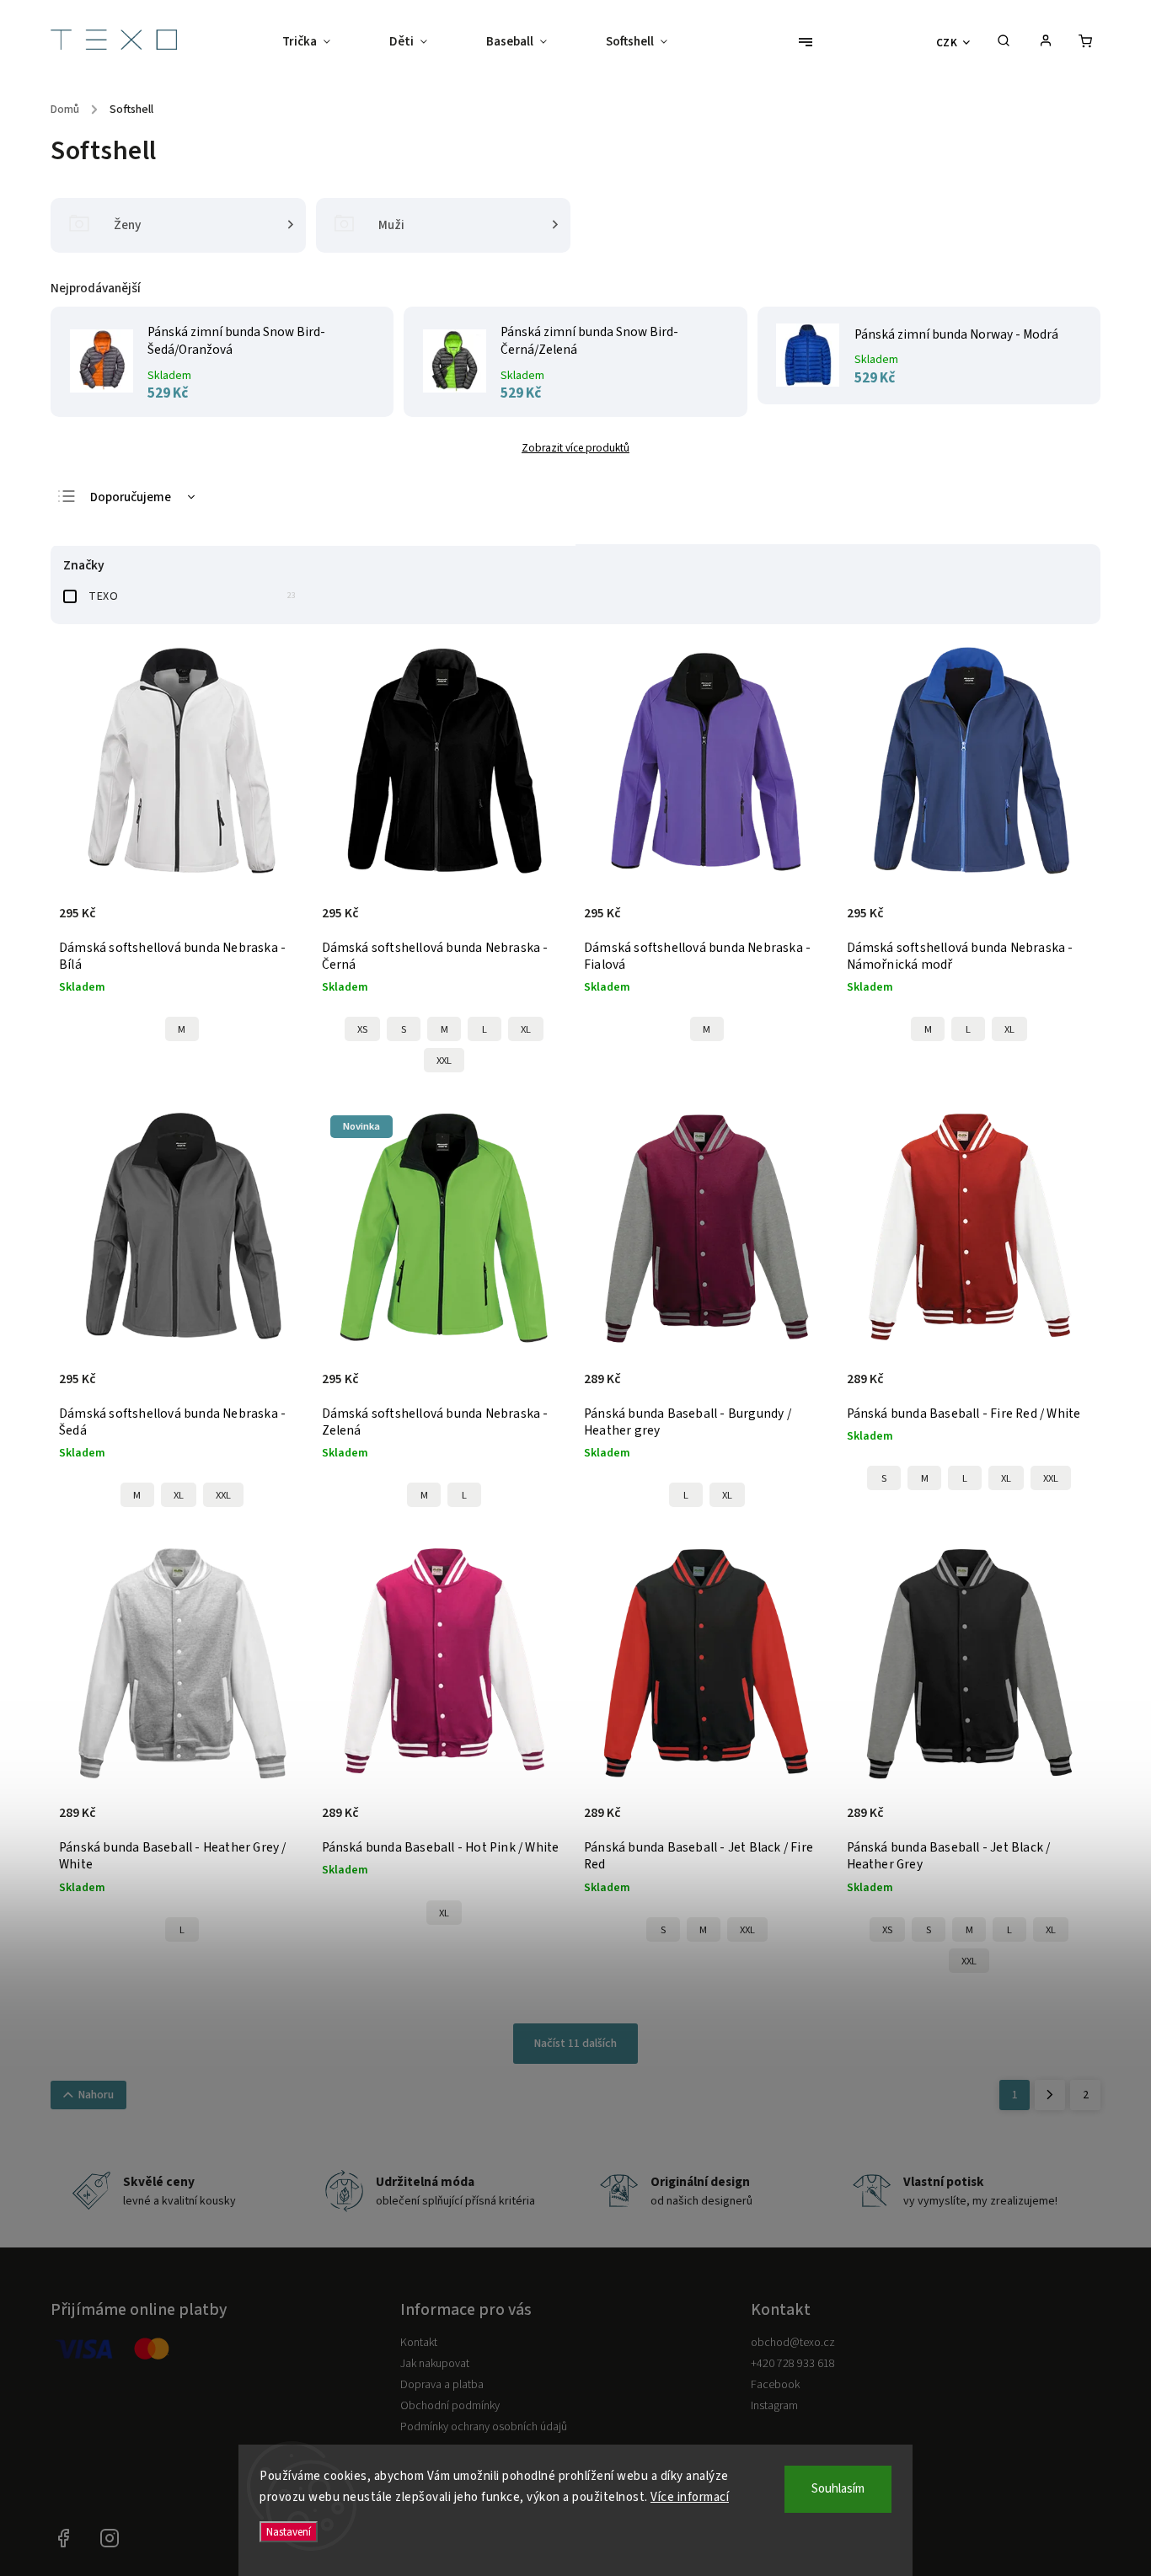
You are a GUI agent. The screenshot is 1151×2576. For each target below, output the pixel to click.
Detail (274, 922)
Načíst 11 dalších (575, 2044)
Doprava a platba (442, 2385)
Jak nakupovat (435, 2364)
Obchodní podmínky (450, 2406)
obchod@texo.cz (793, 2343)
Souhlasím (838, 2489)
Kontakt (419, 2343)
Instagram (774, 2406)
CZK (947, 43)
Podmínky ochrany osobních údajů (484, 2427)
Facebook (775, 2385)
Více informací (690, 2497)
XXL (444, 1061)
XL (526, 1029)
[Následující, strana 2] (1050, 2095)
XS (362, 1029)
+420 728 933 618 (793, 2364)
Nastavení (289, 2532)
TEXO (193, 596)
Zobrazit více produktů (575, 448)
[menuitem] (321, 42)
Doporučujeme (131, 497)
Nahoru (96, 2095)
